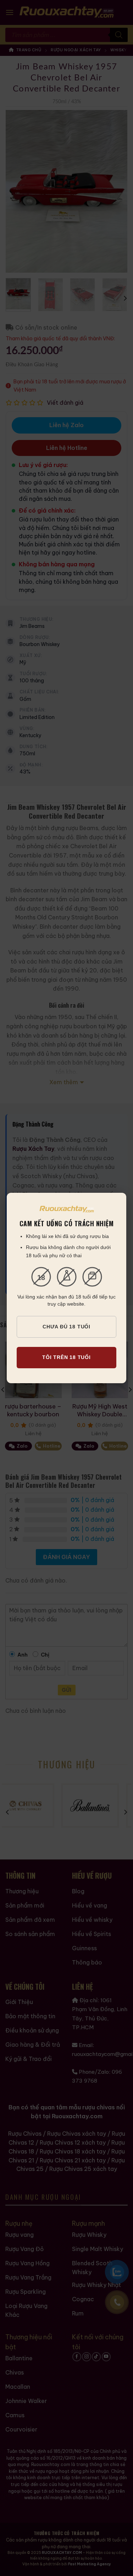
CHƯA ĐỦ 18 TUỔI (66, 1327)
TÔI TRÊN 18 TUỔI (66, 1357)
